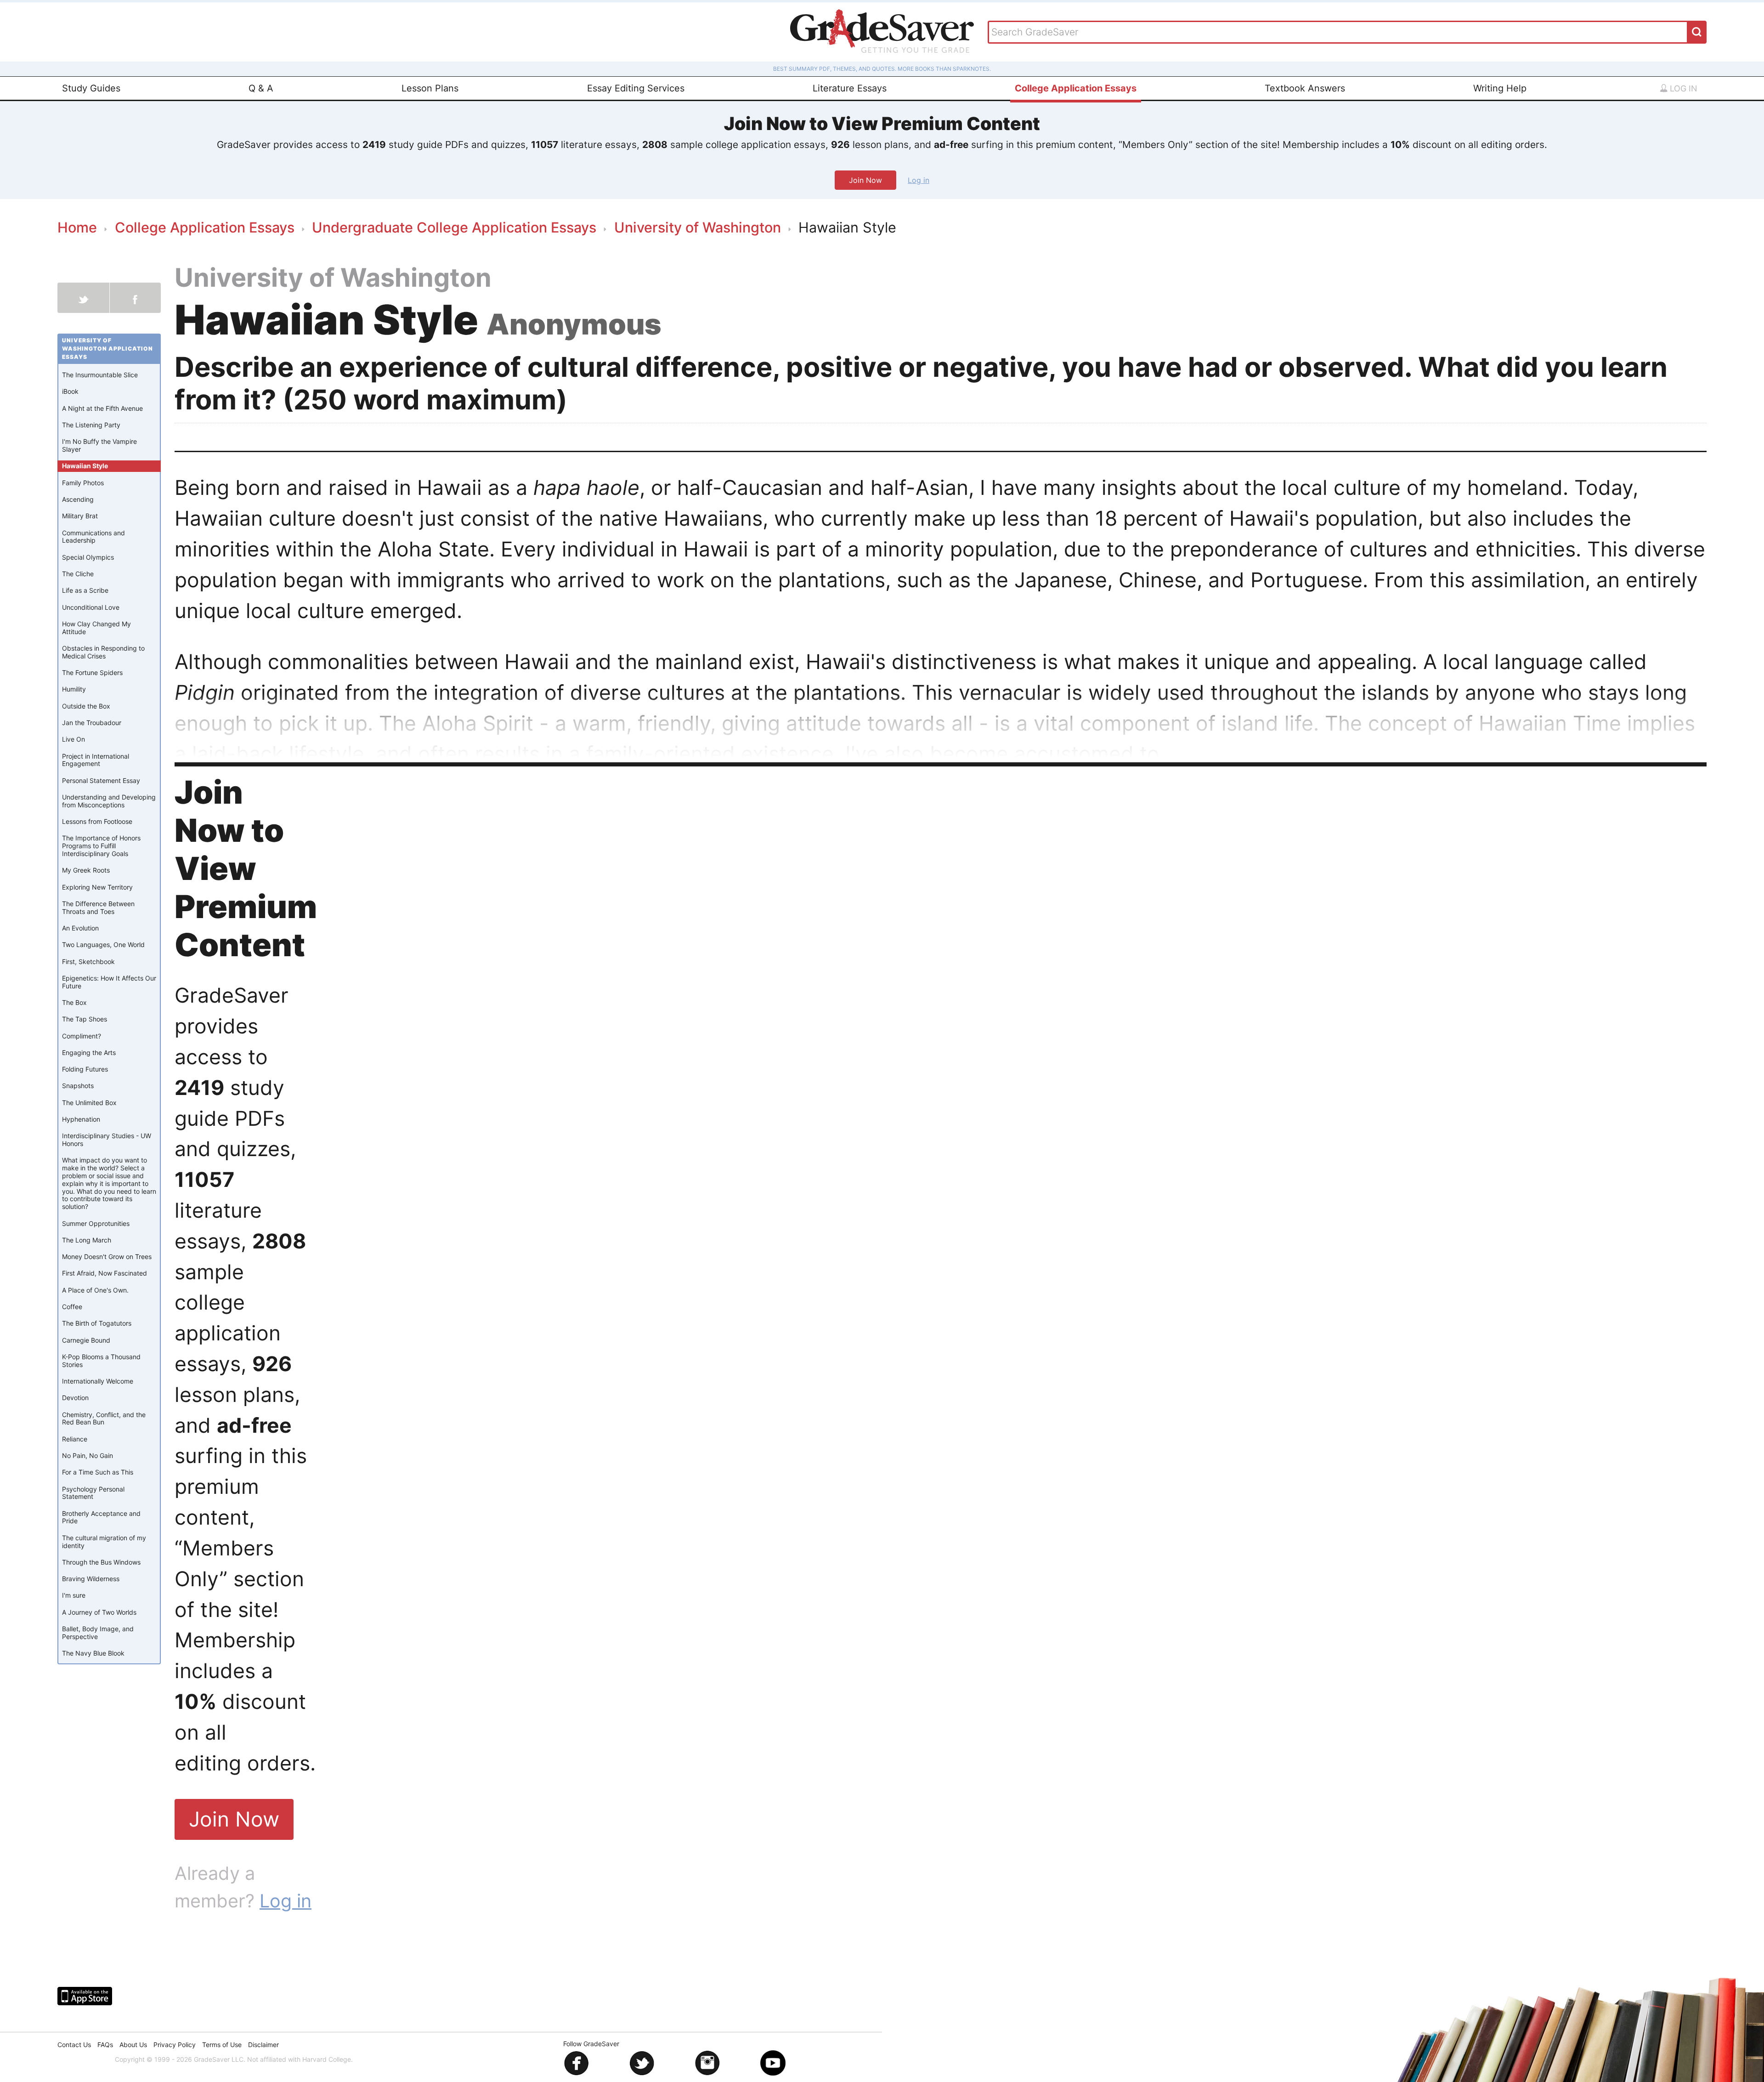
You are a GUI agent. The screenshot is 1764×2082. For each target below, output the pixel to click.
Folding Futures (85, 1069)
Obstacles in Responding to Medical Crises (103, 652)
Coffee (72, 1307)
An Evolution (80, 928)
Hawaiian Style (85, 466)
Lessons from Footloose (97, 822)
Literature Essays (850, 88)
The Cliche (78, 574)
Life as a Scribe (85, 591)
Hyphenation (81, 1120)
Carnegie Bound (86, 1340)
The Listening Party (91, 425)
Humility (74, 689)
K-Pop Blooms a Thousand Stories (101, 1361)
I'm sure (74, 1596)
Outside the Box (86, 706)
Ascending (78, 500)
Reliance (75, 1439)
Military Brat (80, 516)
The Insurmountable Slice (100, 375)
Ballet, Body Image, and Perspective (98, 1633)
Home (77, 227)
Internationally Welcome (98, 1381)
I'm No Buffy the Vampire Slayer (99, 446)
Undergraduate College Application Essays (454, 227)
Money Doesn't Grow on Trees (107, 1257)
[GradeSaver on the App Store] (85, 1996)
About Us (133, 2045)
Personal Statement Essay (101, 780)
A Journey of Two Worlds (99, 1612)
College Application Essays (1076, 88)
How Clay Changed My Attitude (96, 628)
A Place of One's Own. (95, 1290)
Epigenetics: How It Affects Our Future (109, 982)
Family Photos (83, 483)
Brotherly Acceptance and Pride (101, 1517)
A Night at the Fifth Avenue (102, 408)
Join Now (865, 180)
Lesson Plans (430, 88)
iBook (70, 392)
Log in (1682, 88)
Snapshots (78, 1086)
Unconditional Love (91, 607)
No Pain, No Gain (88, 1456)
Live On (73, 740)
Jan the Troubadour (92, 723)
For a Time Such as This (98, 1472)
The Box (74, 1003)
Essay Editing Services (636, 88)
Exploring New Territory (97, 887)
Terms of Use (222, 2045)
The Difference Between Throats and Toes (98, 908)
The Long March (87, 1240)
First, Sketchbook (88, 962)
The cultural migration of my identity (104, 1542)
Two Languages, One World (103, 945)
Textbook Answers (1305, 88)
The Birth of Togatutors (97, 1324)
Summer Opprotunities (96, 1223)
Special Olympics (88, 557)
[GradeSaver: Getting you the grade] (882, 32)
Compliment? (82, 1036)
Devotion (75, 1398)
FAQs (105, 2045)
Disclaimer (263, 2045)
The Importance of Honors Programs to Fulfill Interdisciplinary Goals (101, 846)
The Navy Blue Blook (93, 1654)
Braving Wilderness (91, 1579)
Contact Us (74, 2045)
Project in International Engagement (96, 760)
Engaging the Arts (89, 1053)
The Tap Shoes (85, 1019)
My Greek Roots (86, 871)
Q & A (261, 88)
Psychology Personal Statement (93, 1493)
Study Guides (91, 88)
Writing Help (1500, 88)
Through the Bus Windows (101, 1562)
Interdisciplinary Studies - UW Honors (107, 1140)
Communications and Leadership (93, 537)
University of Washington (698, 227)
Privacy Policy (175, 2045)
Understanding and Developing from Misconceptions (109, 801)
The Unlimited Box (89, 1103)
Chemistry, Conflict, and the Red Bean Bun (104, 1418)
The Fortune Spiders (92, 673)
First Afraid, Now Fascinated (105, 1274)
